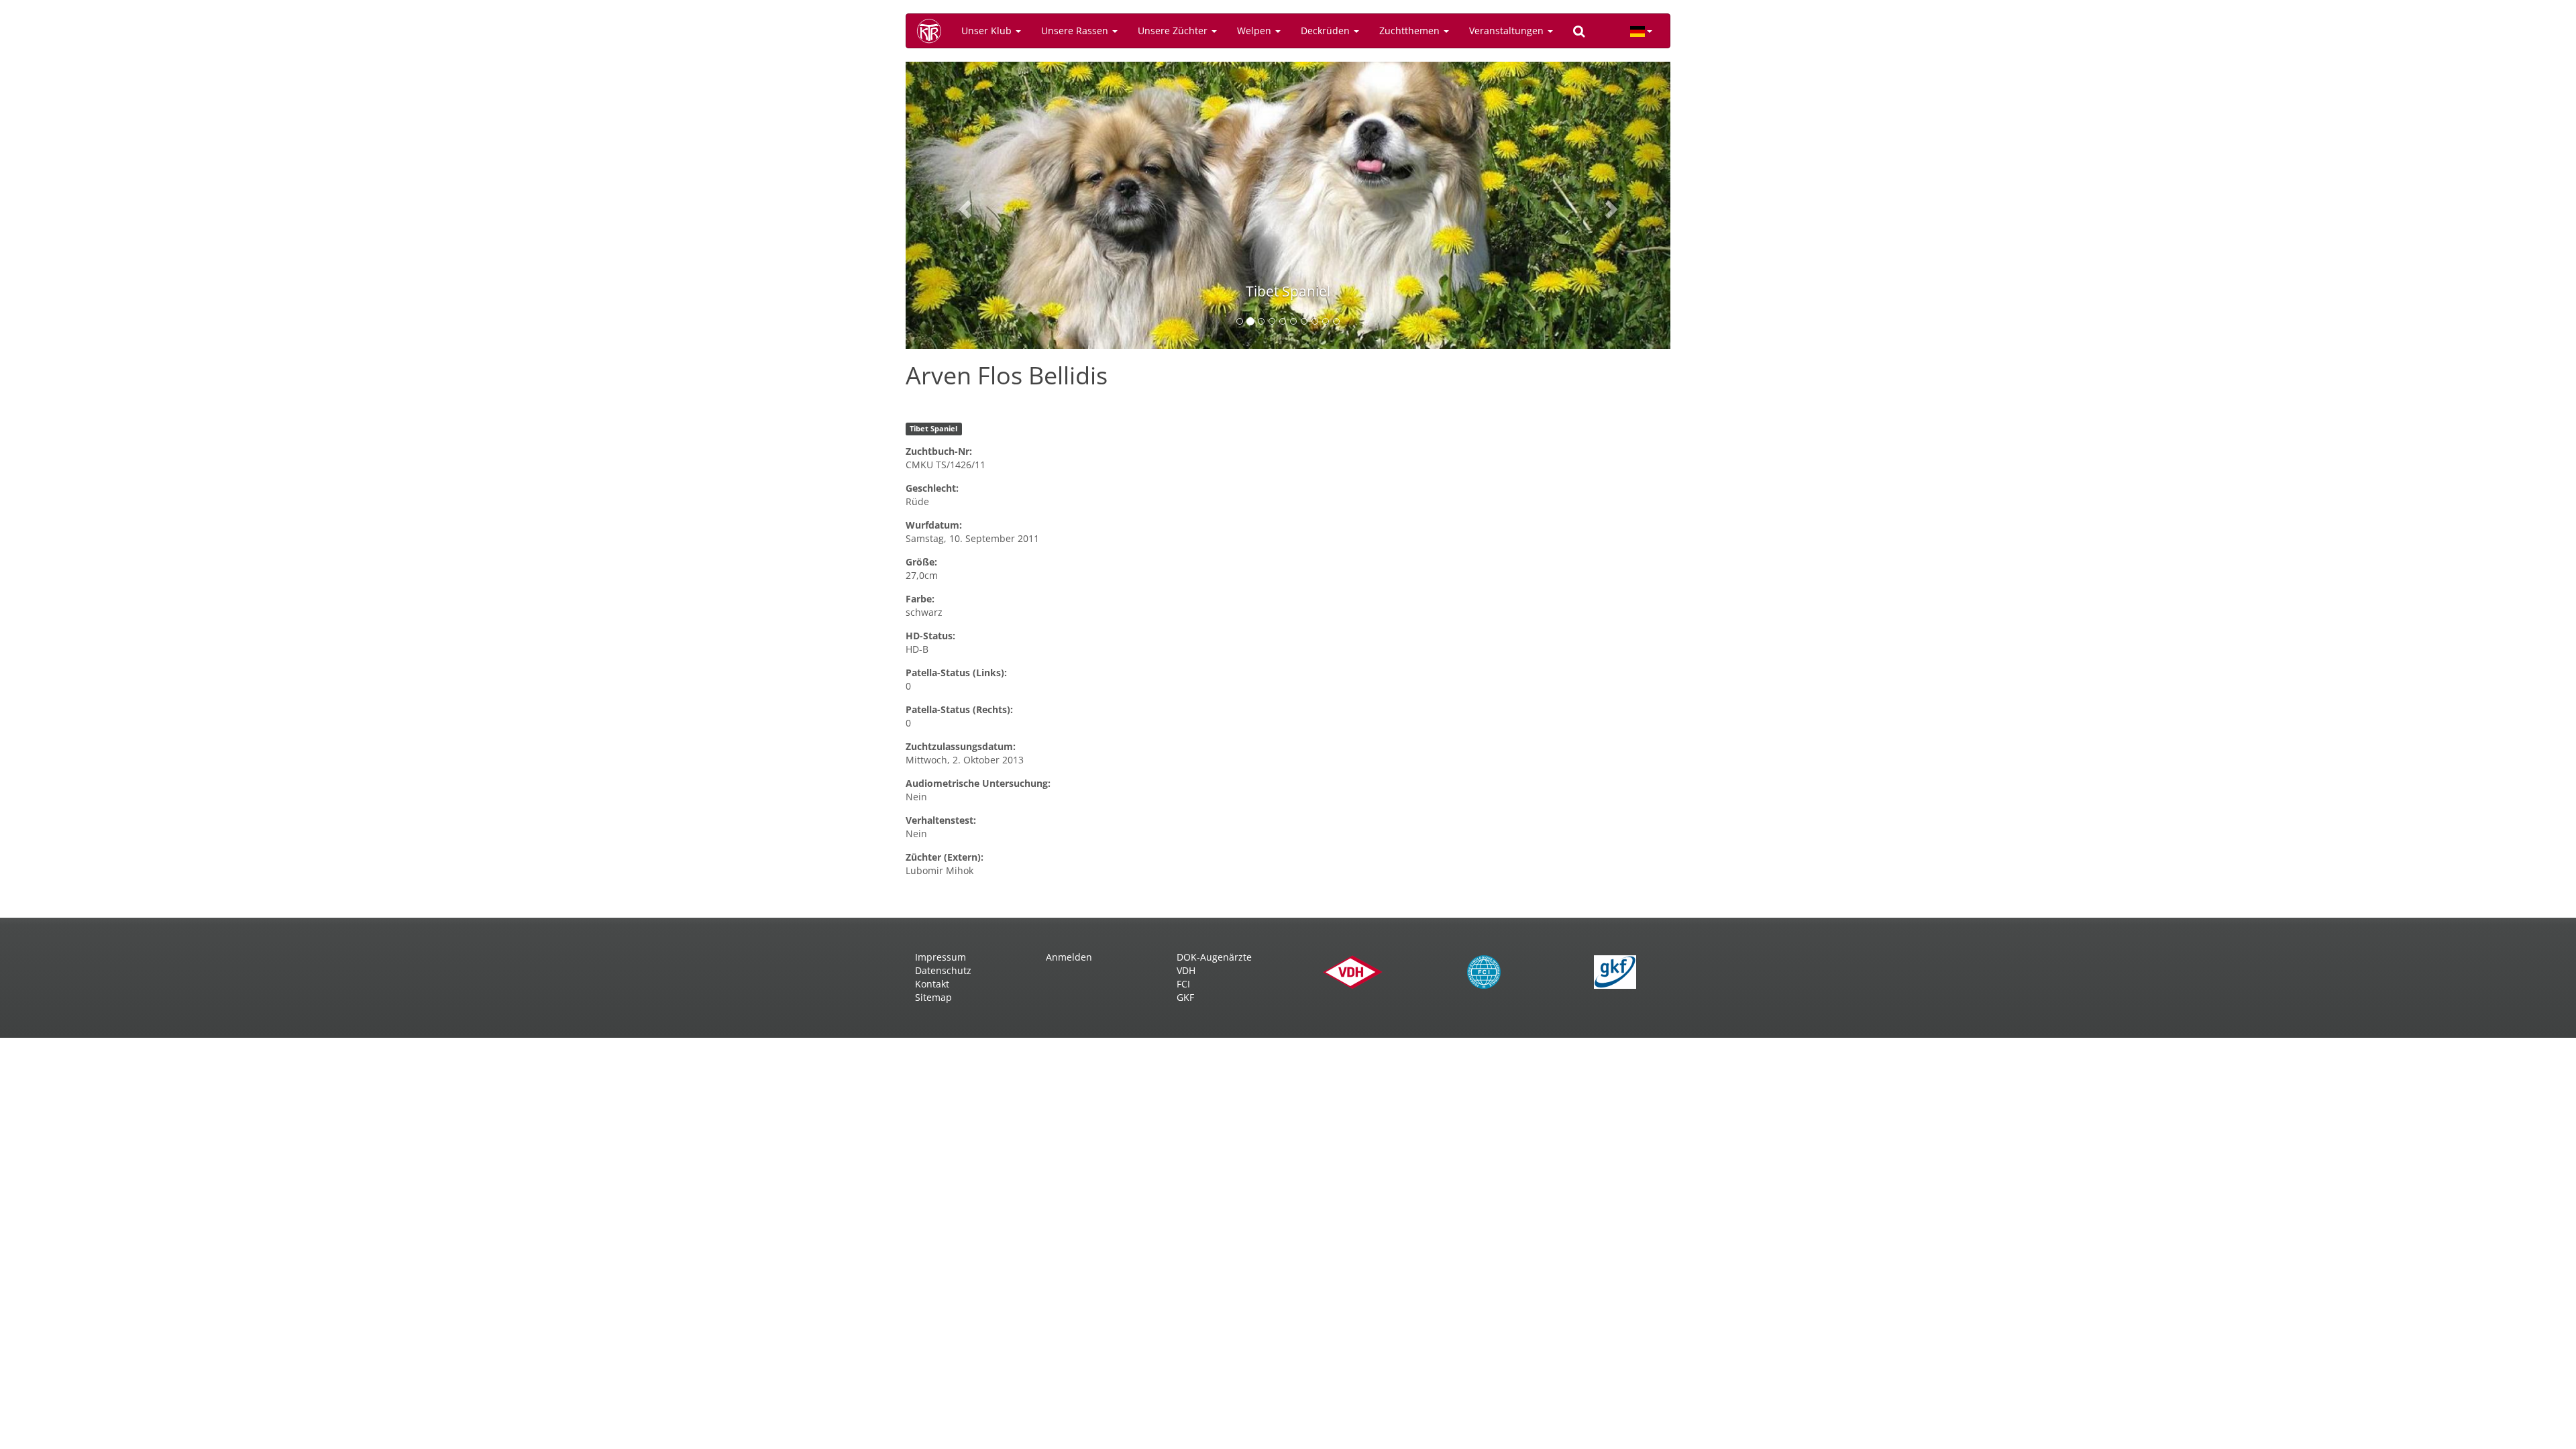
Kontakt (932, 984)
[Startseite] (934, 31)
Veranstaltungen (1508, 31)
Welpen (1255, 31)
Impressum (941, 957)
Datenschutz (943, 970)
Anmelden (1069, 957)
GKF (1185, 997)
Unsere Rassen (1076, 31)
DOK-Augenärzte (1214, 957)
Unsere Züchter (1174, 31)
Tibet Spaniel (933, 429)
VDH (1186, 970)
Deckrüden (1327, 31)
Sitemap (933, 997)
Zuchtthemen (1411, 31)
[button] (963, 205)
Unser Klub (988, 31)
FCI (1183, 984)
